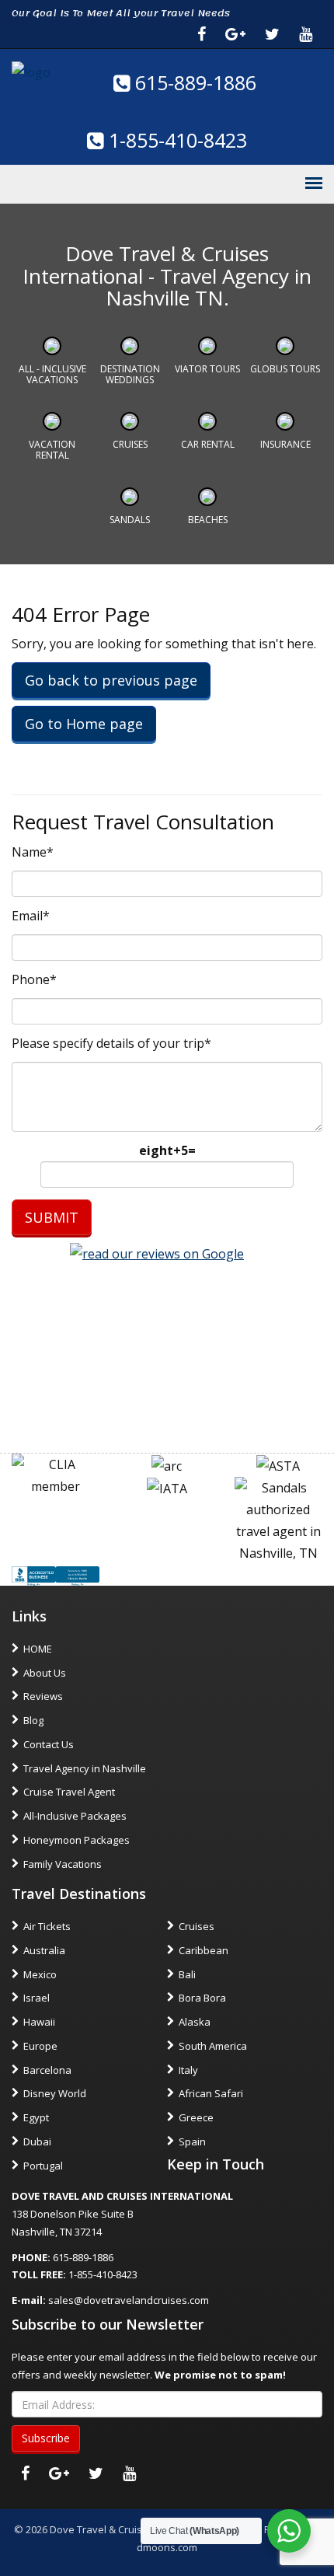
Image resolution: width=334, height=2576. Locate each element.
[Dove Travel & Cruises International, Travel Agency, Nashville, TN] (56, 1575)
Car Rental (208, 444)
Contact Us (49, 1744)
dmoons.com (167, 2547)
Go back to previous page (111, 680)
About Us (45, 1673)
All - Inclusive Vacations (52, 374)
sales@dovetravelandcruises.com (129, 2300)
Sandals (130, 520)
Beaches (208, 520)
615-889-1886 (193, 82)
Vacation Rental (52, 450)
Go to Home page (84, 724)
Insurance (285, 444)
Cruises (130, 444)
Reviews (43, 1696)
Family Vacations (63, 1864)
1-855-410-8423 (175, 140)
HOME (38, 1649)
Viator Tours (207, 369)
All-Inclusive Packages (75, 1816)
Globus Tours (285, 369)
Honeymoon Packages (77, 1840)
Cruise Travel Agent (69, 1792)
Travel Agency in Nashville (85, 1768)
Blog (33, 1720)
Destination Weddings (130, 374)
